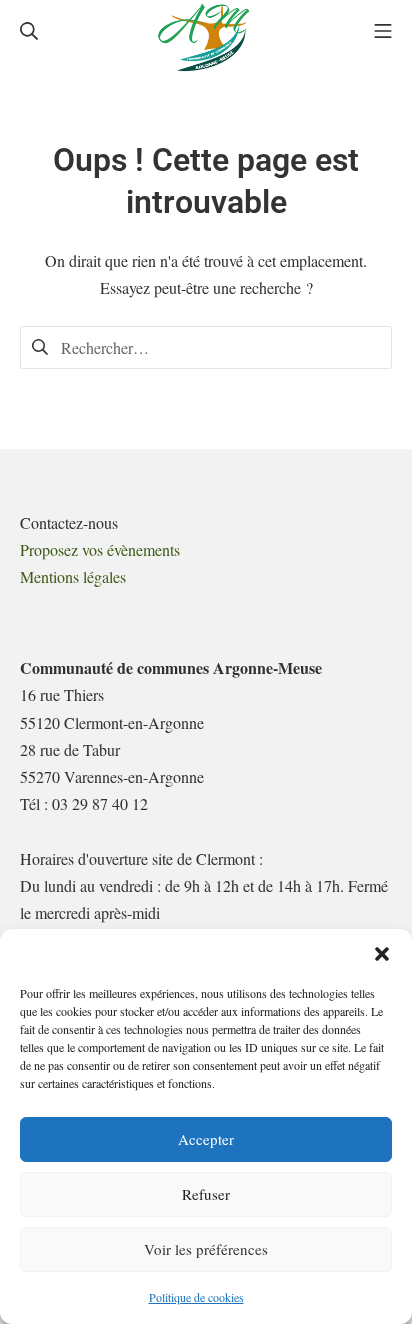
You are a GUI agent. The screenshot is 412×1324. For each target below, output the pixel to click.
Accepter (206, 1139)
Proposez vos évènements (100, 549)
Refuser (206, 1194)
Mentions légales (73, 576)
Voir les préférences (206, 1249)
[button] (382, 954)
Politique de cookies (196, 1297)
